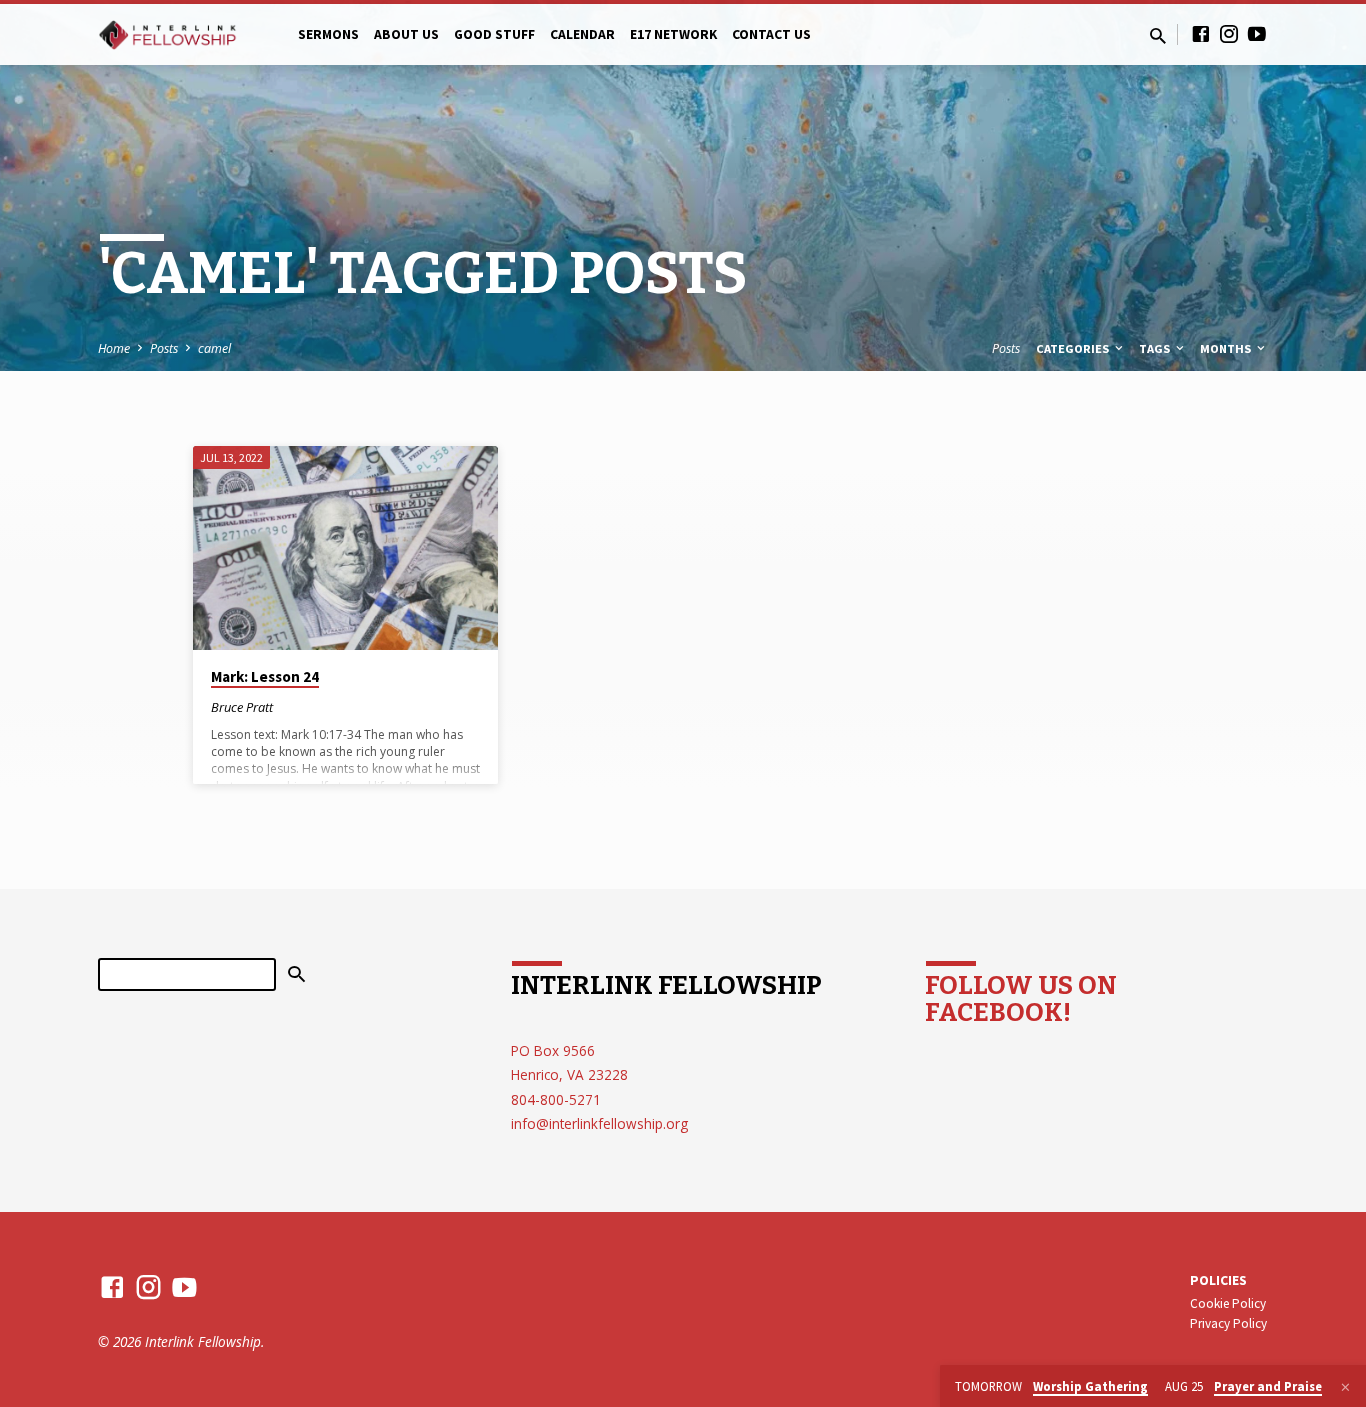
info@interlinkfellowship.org (599, 1123)
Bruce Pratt (242, 707)
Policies (1218, 1280)
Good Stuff (494, 34)
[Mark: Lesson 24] (345, 548)
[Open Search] (1158, 35)
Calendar (582, 34)
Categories (1074, 348)
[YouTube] (1257, 33)
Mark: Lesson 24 (265, 676)
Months (1227, 348)
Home (114, 348)
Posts (164, 348)
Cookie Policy (1228, 1303)
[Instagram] (1229, 33)
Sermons (328, 34)
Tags (1156, 348)
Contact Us (771, 34)
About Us (406, 34)
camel (214, 348)
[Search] (296, 975)
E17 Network (673, 34)
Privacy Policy (1228, 1323)
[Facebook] (1201, 33)
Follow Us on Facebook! (1021, 999)
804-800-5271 (556, 1099)
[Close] (1345, 1387)
